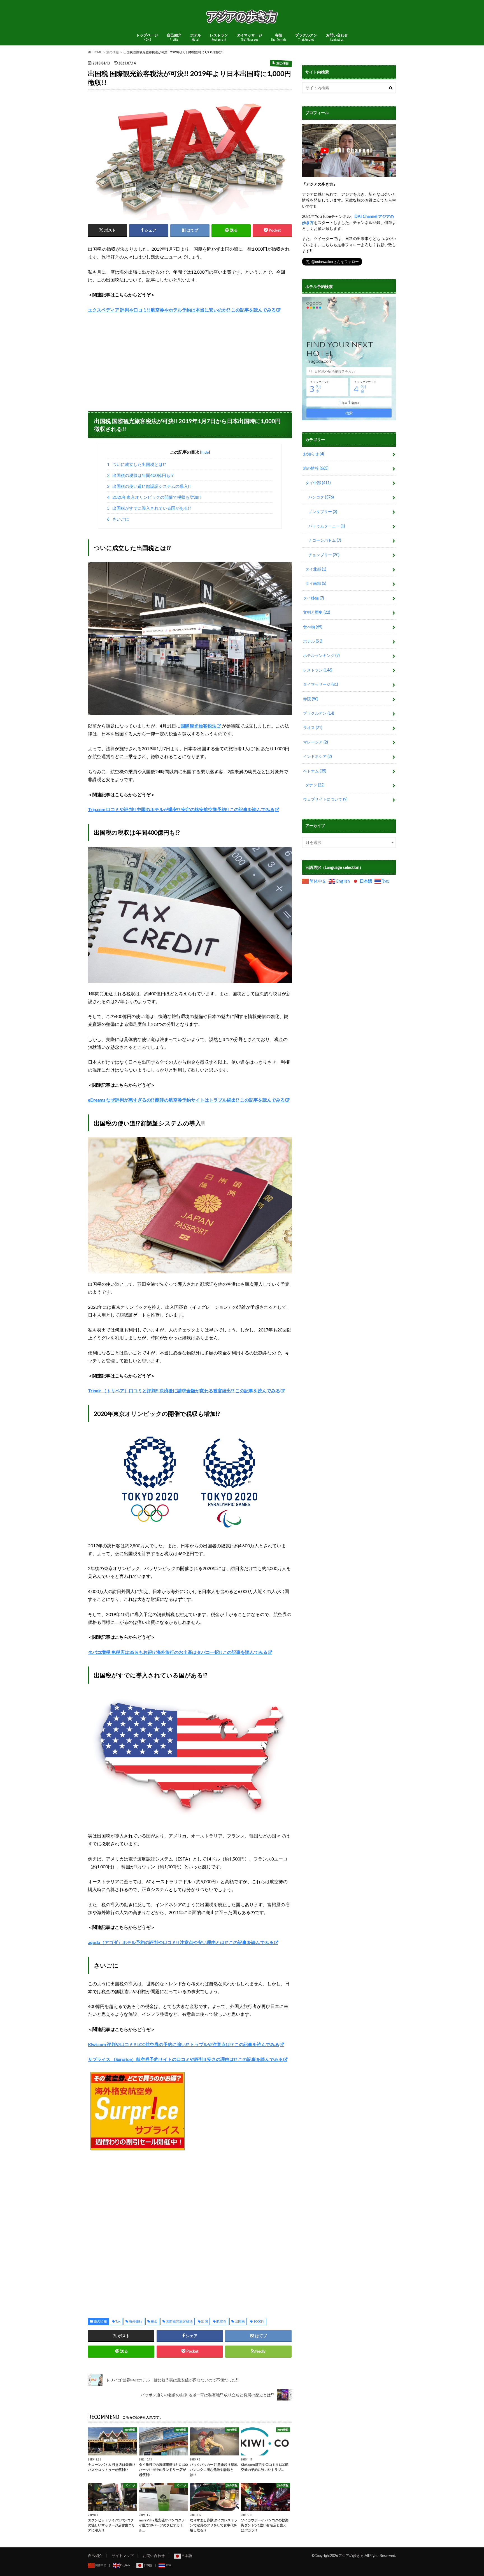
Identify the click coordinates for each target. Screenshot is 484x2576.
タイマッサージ (249, 37)
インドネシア (317, 756)
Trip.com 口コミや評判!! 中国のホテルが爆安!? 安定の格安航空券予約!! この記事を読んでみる (181, 809)
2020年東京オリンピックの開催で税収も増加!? (154, 497)
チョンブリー (324, 555)
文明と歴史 (317, 612)
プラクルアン (306, 37)
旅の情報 (100, 2321)
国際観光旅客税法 (179, 2321)
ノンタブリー (323, 512)
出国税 (240, 2321)
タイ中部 (318, 483)
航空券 (221, 2321)
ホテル (196, 37)
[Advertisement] (190, 360)
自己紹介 (174, 37)
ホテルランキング (321, 655)
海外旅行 (136, 2321)
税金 (154, 2321)
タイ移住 (314, 598)
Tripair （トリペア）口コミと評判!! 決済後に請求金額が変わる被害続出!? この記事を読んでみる (184, 1390)
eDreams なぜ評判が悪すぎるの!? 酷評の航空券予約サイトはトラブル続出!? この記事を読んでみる (186, 1100)
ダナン (315, 785)
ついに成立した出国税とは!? (137, 464)
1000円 (259, 2321)
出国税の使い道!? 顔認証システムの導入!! (149, 486)
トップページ (147, 37)
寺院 (279, 37)
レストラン (219, 37)
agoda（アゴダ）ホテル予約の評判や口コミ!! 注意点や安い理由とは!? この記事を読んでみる (181, 1942)
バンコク (321, 497)
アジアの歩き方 (351, 2556)
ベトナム (315, 771)
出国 (204, 2321)
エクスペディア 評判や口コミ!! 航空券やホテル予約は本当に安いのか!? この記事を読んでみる (182, 310)
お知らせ (314, 454)
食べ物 (313, 627)
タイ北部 (316, 569)
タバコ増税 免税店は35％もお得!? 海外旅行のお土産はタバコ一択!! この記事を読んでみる (178, 1652)
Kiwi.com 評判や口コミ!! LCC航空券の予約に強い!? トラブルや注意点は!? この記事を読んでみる (184, 2044)
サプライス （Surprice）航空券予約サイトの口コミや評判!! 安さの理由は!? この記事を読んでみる (185, 2059)
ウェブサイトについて (325, 799)
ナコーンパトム (325, 540)
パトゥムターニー (327, 526)
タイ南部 (316, 583)
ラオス (313, 727)
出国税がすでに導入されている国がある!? (149, 508)
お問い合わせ (337, 37)
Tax (118, 2321)
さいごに (118, 519)
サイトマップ (123, 2556)
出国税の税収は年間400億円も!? (140, 475)
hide (205, 452)
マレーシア (316, 742)
